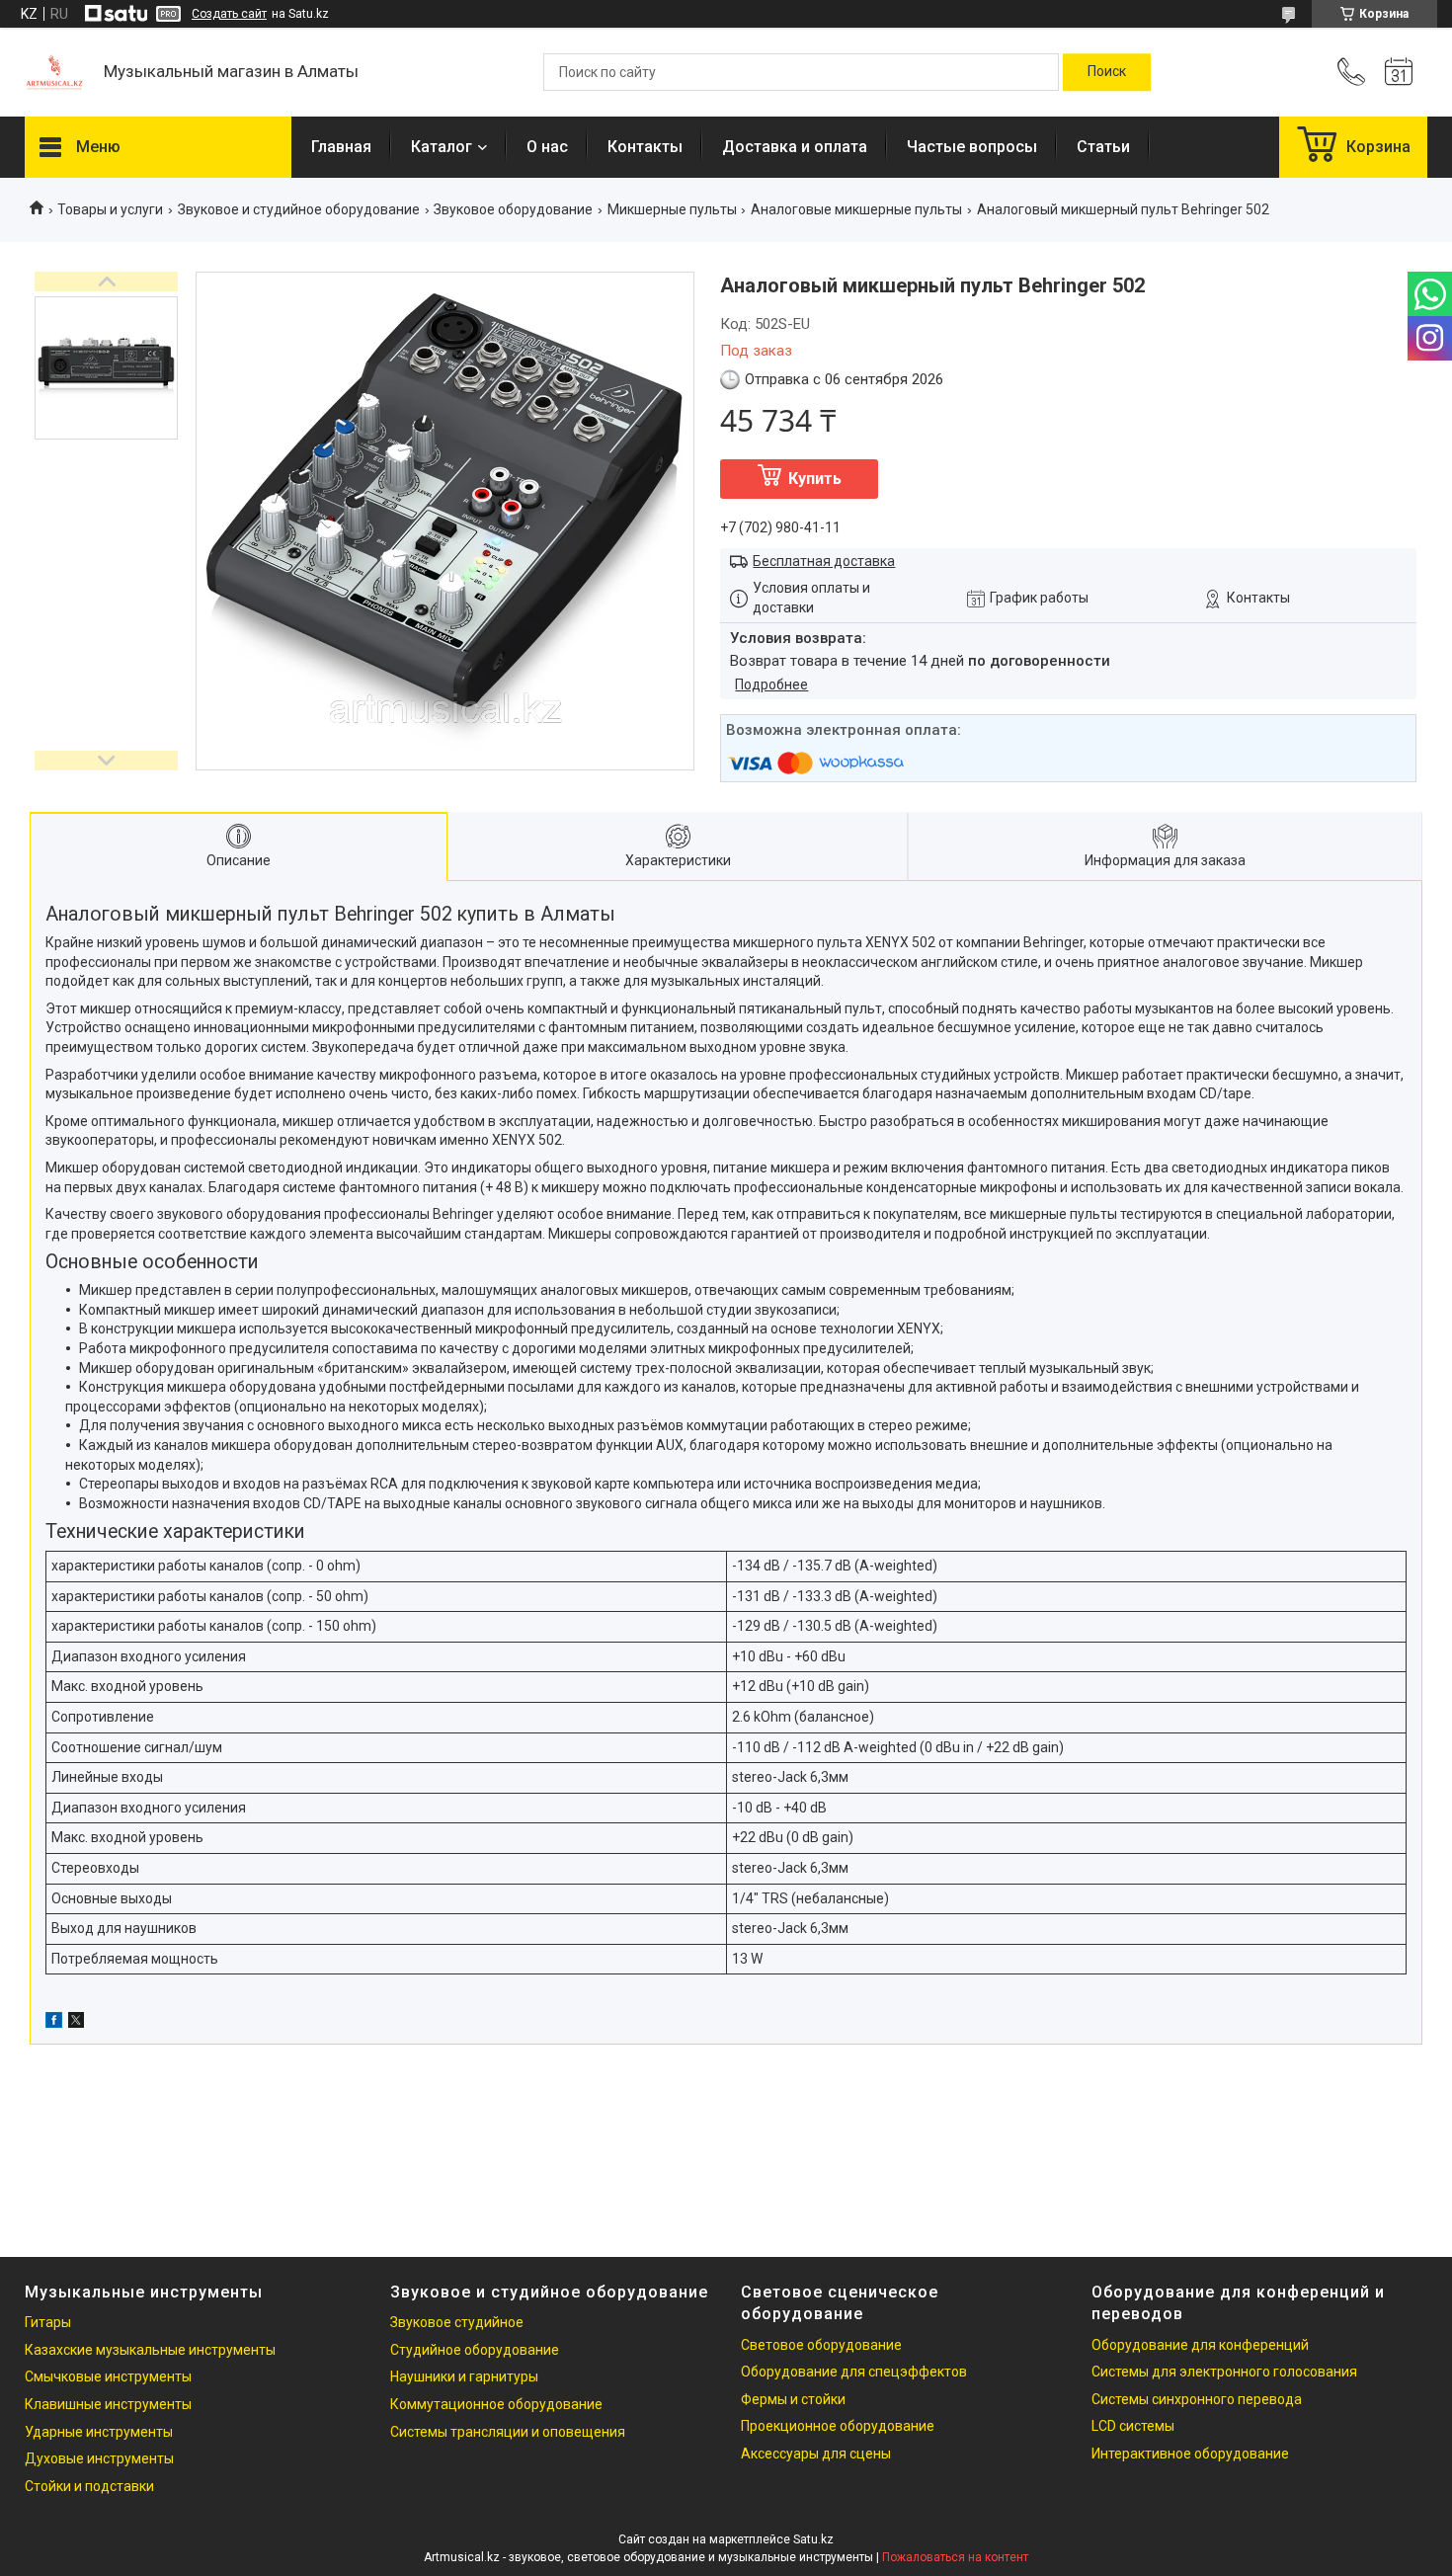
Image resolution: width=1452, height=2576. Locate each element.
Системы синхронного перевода (1197, 2399)
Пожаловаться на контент (955, 2557)
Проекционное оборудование (838, 2426)
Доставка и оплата (795, 147)
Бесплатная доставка (824, 561)
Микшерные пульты (672, 209)
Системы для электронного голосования (1224, 2372)
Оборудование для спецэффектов (854, 2372)
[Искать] (1107, 72)
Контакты (645, 147)
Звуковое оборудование (513, 209)
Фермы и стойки (793, 2399)
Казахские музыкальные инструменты (150, 2350)
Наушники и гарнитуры (464, 2376)
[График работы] (1399, 72)
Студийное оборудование (475, 2350)
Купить (815, 479)
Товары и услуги (110, 209)
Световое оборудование (821, 2345)
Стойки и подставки (89, 2486)
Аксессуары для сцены (816, 2454)
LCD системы (1133, 2426)
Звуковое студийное (457, 2322)
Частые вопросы (972, 147)
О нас (547, 147)
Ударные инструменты (99, 2432)
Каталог (442, 147)
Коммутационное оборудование (496, 2404)
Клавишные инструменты (108, 2404)
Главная (341, 147)
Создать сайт (229, 14)
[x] (76, 2023)
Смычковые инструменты (108, 2376)
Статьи (1103, 147)
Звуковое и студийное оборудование (299, 209)
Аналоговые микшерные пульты (856, 209)
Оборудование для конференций (1200, 2345)
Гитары (48, 2322)
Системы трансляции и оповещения (508, 2432)
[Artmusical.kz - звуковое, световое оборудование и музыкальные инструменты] (54, 72)
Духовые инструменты (99, 2458)
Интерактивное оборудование (1190, 2454)
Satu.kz (813, 2539)
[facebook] (54, 2023)
